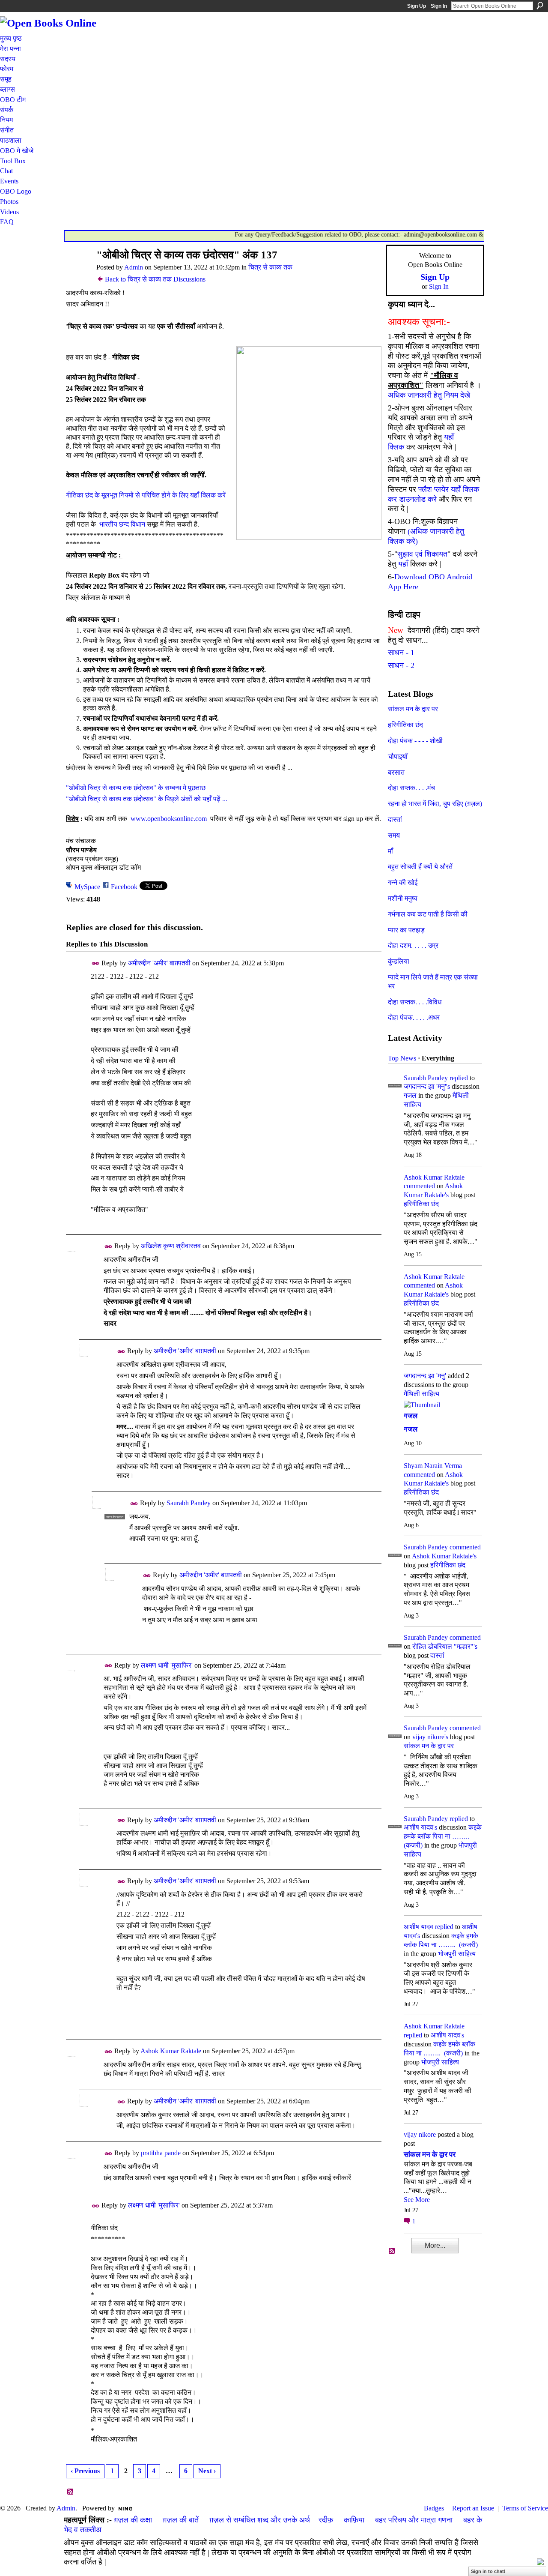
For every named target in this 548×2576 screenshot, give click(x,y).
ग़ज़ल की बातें (181, 2520)
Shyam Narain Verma (433, 1466)
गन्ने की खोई (403, 882)
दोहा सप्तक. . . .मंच (411, 788)
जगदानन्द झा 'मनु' (425, 1376)
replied (459, 1078)
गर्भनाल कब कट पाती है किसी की (428, 914)
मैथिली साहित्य (421, 1394)
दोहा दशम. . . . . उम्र (413, 945)
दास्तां (395, 819)
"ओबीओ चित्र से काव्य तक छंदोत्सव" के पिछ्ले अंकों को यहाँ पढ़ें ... (147, 799)
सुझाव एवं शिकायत (422, 554)
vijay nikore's (430, 1737)
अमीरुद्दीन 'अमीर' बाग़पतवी (159, 963)
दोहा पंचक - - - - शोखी (415, 741)
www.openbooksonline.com (169, 819)
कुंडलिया (399, 961)
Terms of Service (525, 2508)
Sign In (439, 6)
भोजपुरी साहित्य (457, 1954)
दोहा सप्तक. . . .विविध (415, 1002)
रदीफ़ (326, 2520)
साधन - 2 (401, 665)
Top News (402, 1058)
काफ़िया (354, 2520)
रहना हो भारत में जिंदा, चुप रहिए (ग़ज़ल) (435, 804)
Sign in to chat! (488, 2571)
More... (435, 2245)
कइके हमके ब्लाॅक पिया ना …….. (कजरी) (443, 1836)
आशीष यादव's (420, 1827)
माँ (390, 851)
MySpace (87, 887)
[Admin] (77, 271)
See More (417, 2200)
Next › (207, 2471)
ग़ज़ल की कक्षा (133, 2520)
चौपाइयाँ (398, 756)
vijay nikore (420, 2134)
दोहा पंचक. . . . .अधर (414, 1017)
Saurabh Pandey (189, 1503)
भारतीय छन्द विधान (122, 524)
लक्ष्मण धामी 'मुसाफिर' (167, 1665)
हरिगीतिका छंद (405, 725)
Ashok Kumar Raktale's (444, 1556)
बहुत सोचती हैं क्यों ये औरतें (420, 867)
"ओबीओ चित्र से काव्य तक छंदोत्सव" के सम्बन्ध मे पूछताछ (136, 788)
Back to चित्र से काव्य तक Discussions (155, 279)
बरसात (396, 772)
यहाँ (403, 564)
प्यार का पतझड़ (406, 930)
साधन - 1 (401, 653)
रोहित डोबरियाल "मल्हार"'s (445, 1646)
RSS (71, 2492)
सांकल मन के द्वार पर (413, 709)
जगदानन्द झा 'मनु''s (427, 1086)
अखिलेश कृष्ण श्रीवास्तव (171, 1246)
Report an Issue (473, 2508)
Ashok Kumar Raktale (171, 2051)
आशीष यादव (418, 1927)
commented (419, 1186)
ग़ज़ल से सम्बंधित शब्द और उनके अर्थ (260, 2520)
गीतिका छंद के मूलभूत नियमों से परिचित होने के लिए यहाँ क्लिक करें (146, 495)
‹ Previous (85, 2471)
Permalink (96, 963)
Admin (134, 267)
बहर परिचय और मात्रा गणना (414, 2520)
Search (540, 6)
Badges (434, 2508)
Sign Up (417, 6)
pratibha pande (161, 2153)
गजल (410, 1095)
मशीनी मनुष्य (403, 898)
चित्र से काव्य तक (270, 267)
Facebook (124, 887)
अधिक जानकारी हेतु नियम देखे (429, 395)
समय (394, 835)
